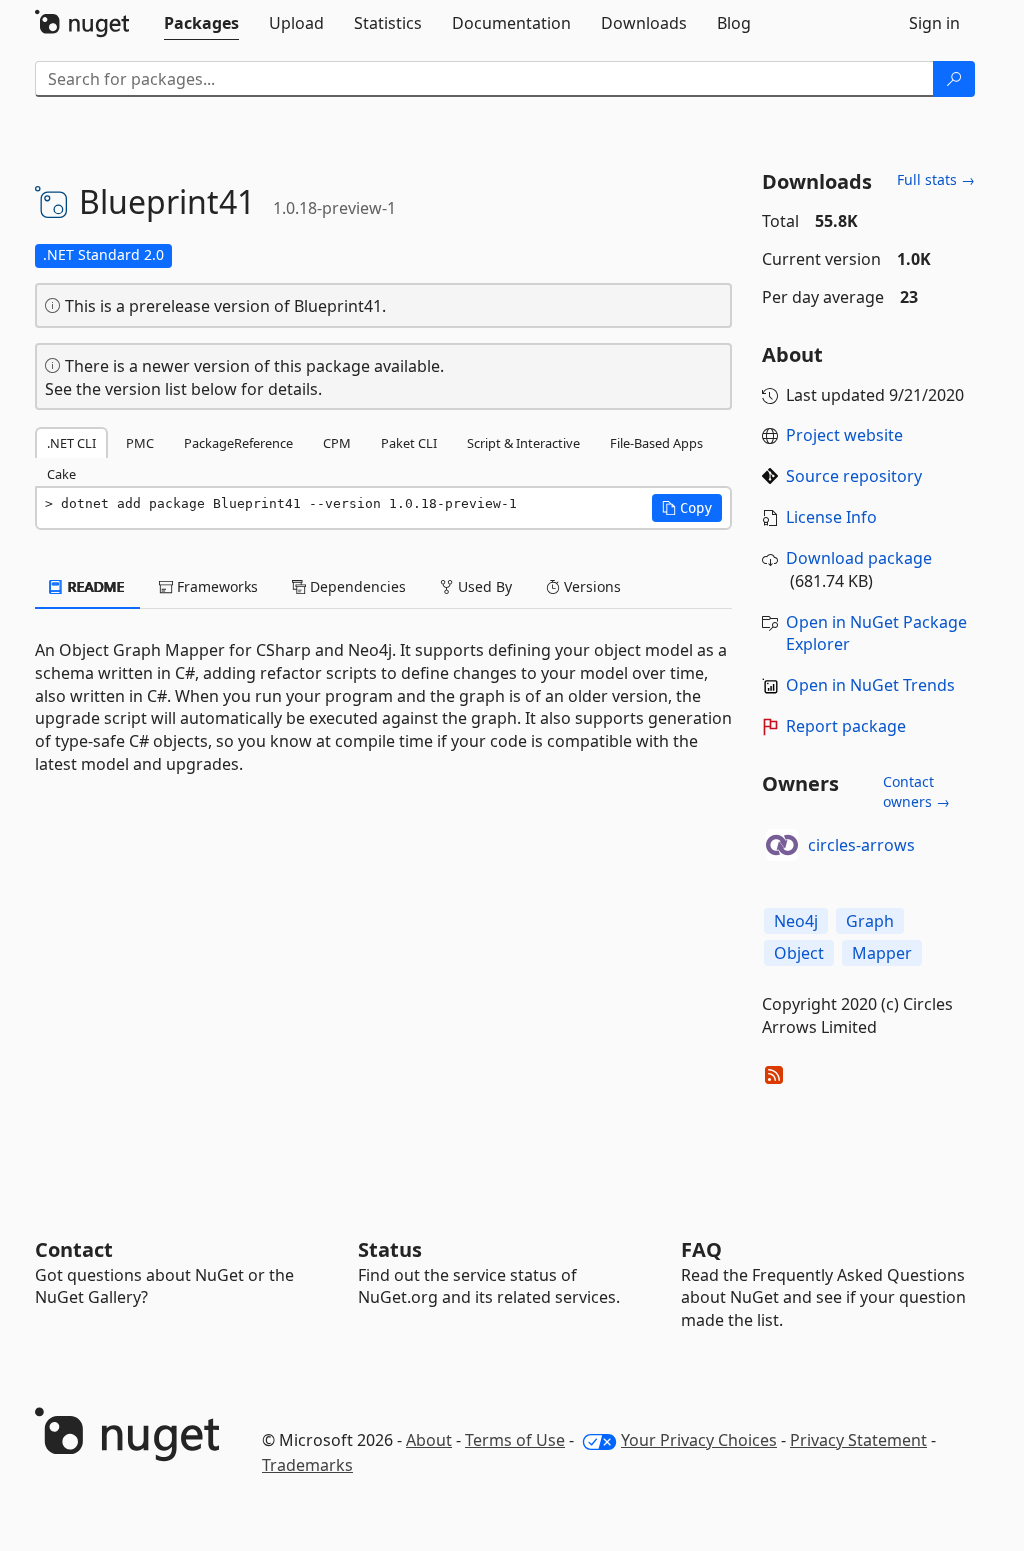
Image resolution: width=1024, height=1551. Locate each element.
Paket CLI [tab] (409, 443)
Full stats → (936, 179)
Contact (74, 1249)
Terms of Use (515, 1440)
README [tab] (94, 586)
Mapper (882, 953)
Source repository (854, 476)
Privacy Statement (858, 1440)
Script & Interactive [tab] (523, 443)
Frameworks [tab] (215, 586)
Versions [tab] (590, 586)
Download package (859, 558)
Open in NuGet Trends (870, 685)
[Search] (954, 79)
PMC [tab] (140, 443)
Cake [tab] (61, 474)
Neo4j (796, 921)
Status (390, 1249)
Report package (846, 726)
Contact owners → (916, 791)
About (429, 1440)
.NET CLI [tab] (71, 443)
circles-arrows (861, 845)
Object (799, 953)
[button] (687, 508)
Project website (844, 435)
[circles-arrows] (782, 845)
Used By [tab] (483, 586)
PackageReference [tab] (238, 443)
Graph (870, 921)
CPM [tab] (337, 443)
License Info (831, 517)
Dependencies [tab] (356, 586)
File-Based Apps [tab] (656, 443)
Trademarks (307, 1465)
